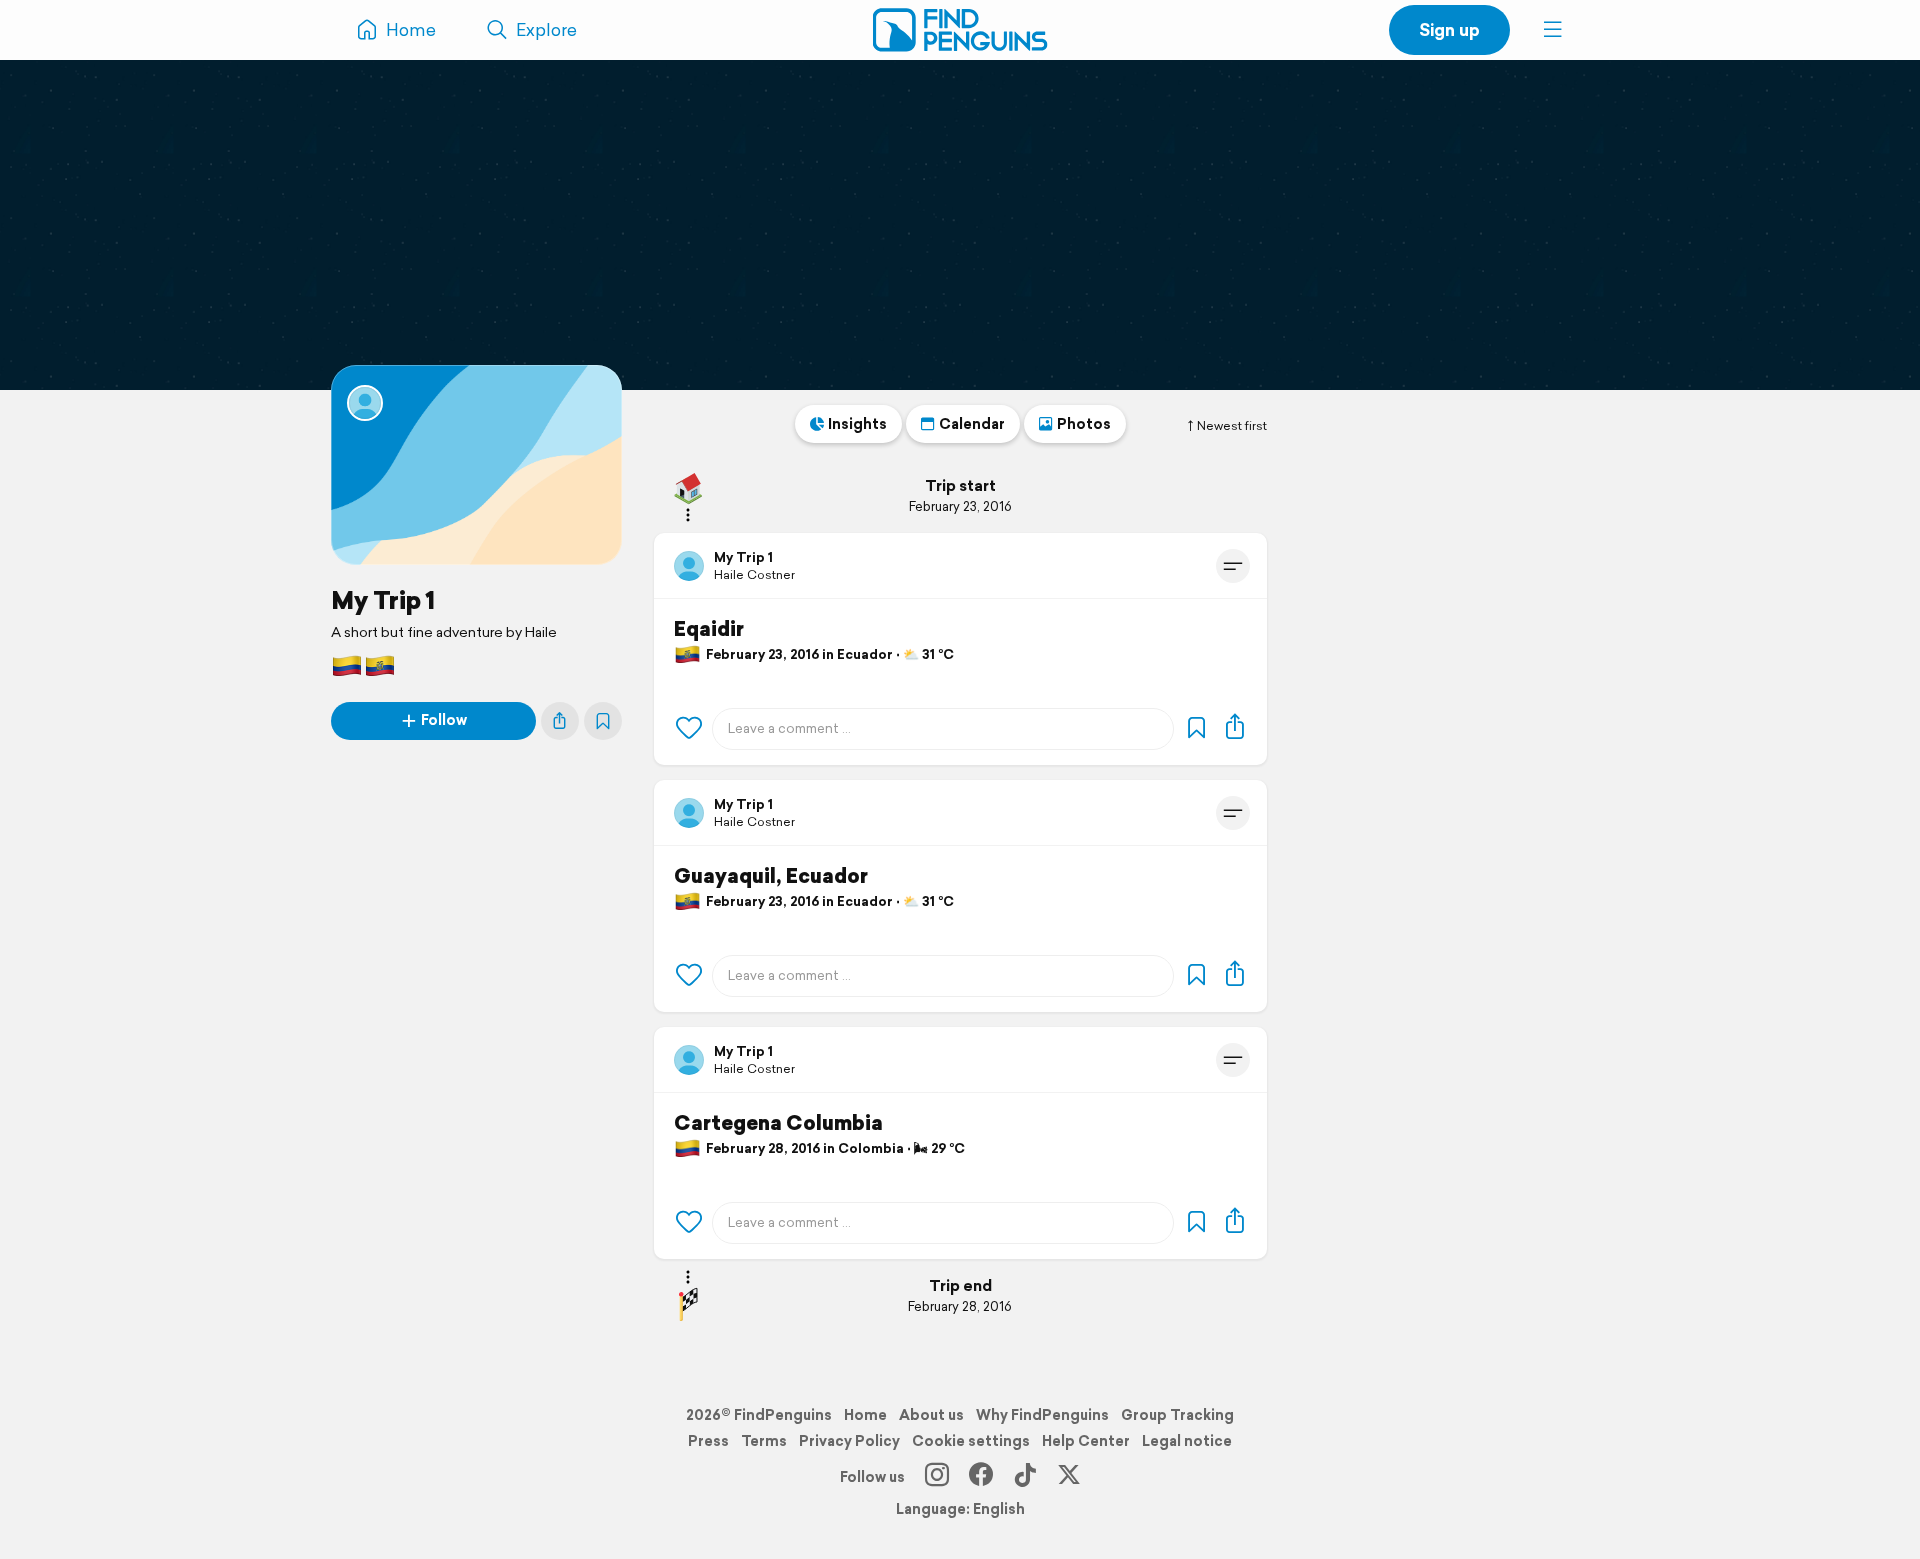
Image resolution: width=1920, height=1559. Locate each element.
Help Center (1086, 1441)
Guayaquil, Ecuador (771, 876)
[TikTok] (1025, 1477)
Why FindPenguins (1042, 1415)
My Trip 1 (383, 600)
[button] (1553, 30)
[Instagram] (937, 1477)
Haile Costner (754, 574)
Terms (764, 1441)
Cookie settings (971, 1441)
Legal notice (1187, 1441)
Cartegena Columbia (778, 1123)
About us (931, 1415)
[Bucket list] (603, 721)
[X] (1069, 1477)
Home (865, 1415)
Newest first (1232, 426)
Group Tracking (1177, 1415)
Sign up (1449, 29)
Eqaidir (709, 629)
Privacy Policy (849, 1441)
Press (708, 1441)
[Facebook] (981, 1477)
